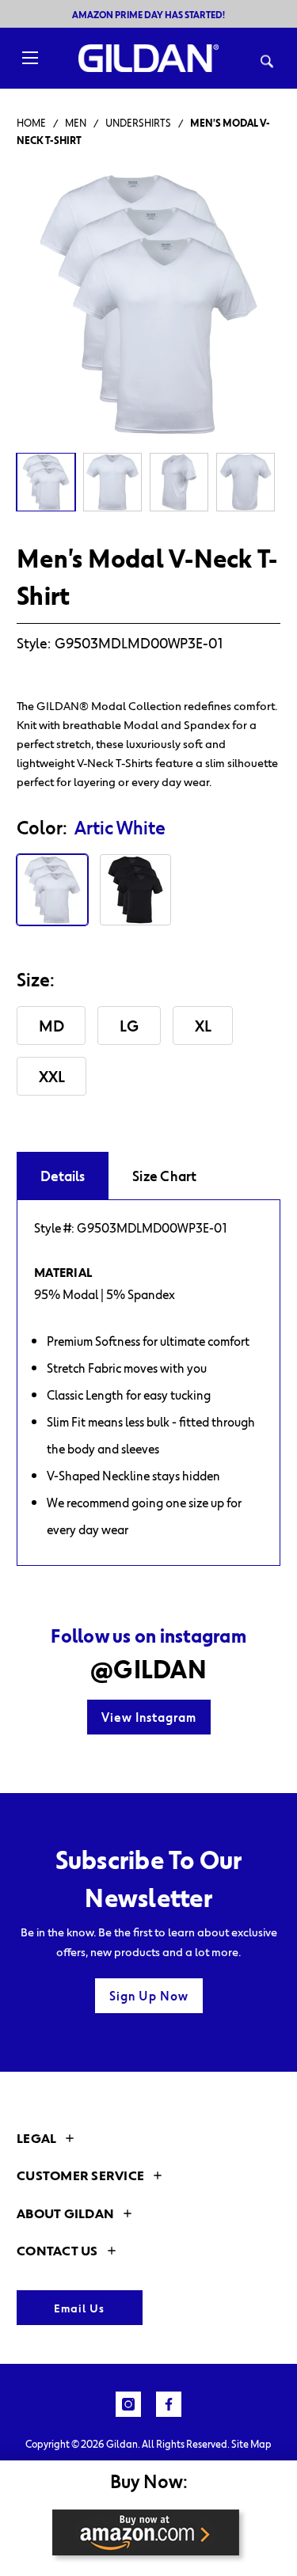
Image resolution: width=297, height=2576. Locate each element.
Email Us (79, 2308)
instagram (128, 2404)
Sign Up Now (149, 1996)
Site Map (251, 2444)
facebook (169, 2404)
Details (63, 1176)
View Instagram (149, 1717)
